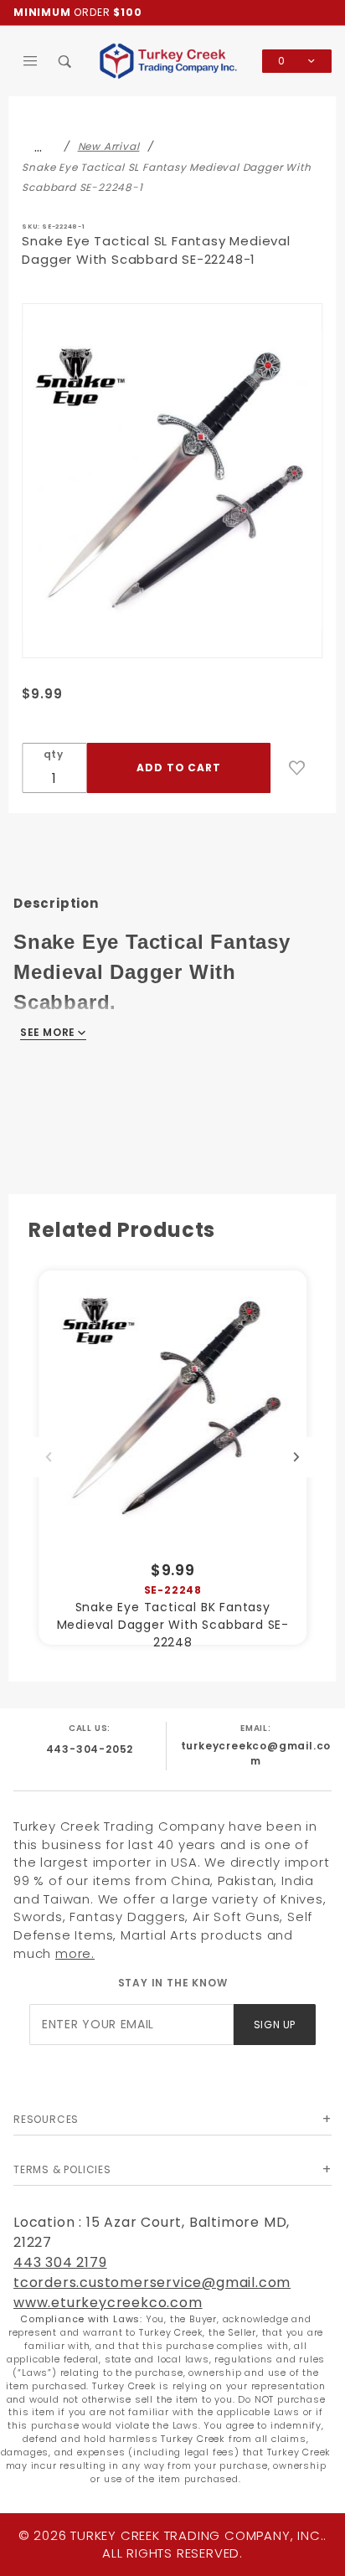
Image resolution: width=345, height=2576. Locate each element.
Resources (46, 2119)
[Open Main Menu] (31, 61)
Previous (49, 1457)
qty (54, 754)
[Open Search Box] (66, 61)
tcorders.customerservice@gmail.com (152, 2282)
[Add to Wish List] (297, 768)
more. (75, 1953)
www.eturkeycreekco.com (108, 2303)
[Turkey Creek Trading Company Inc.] (172, 60)
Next (296, 1457)
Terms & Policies (62, 2169)
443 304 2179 (60, 2262)
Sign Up (275, 2025)
